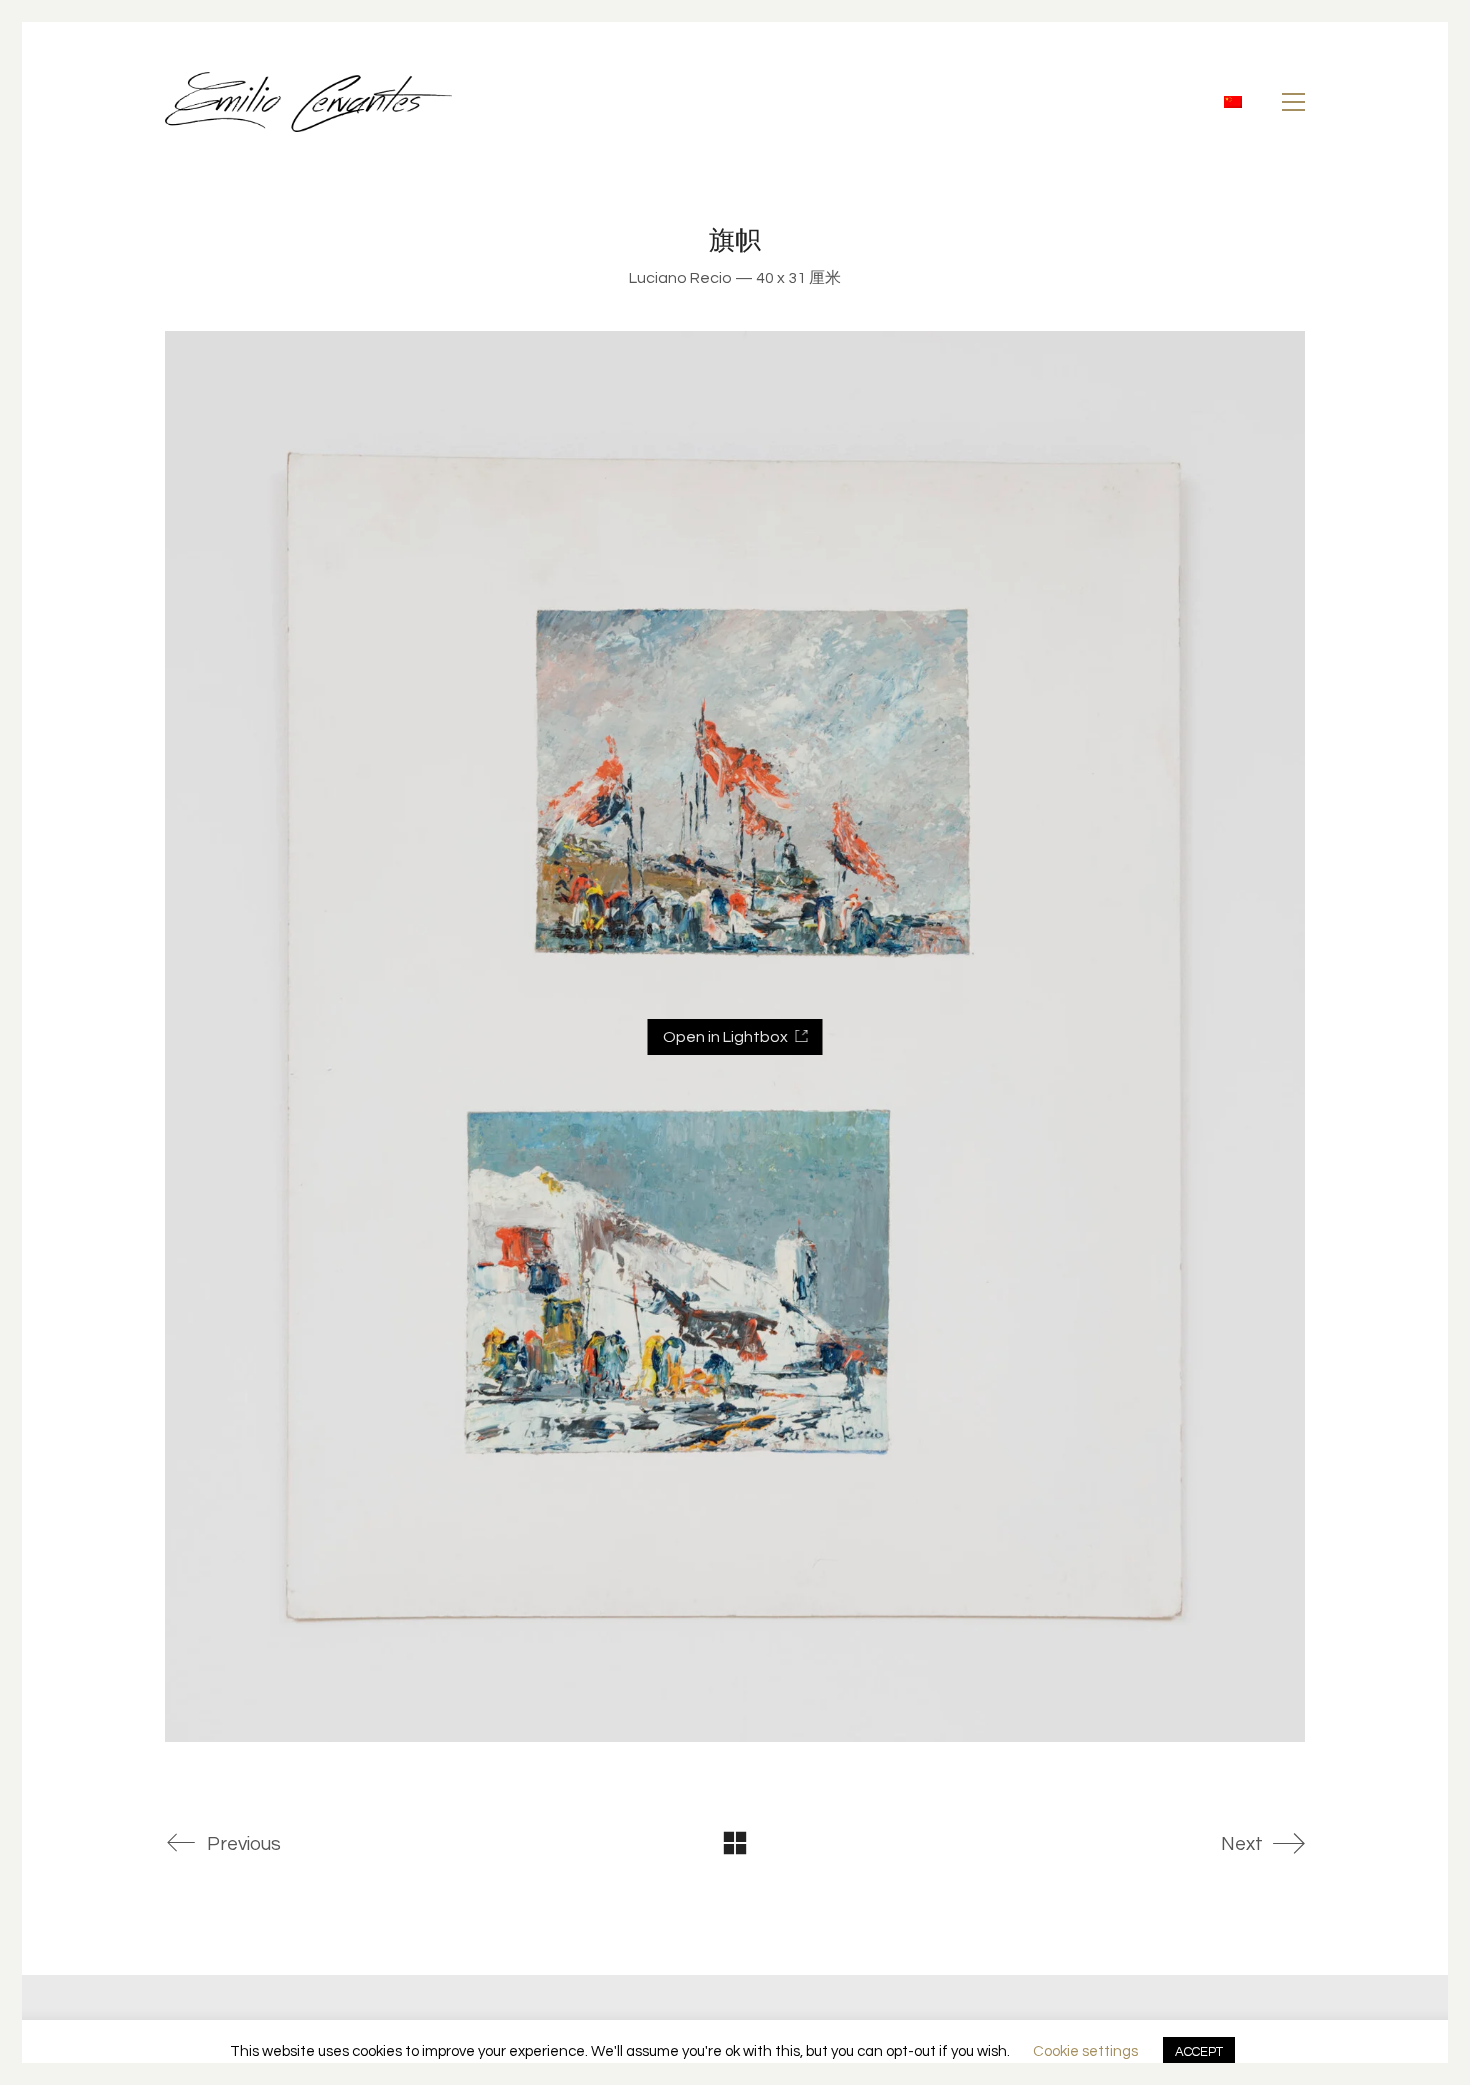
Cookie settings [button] (1085, 2051)
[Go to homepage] (308, 102)
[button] (1293, 102)
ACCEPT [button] (1199, 2052)
